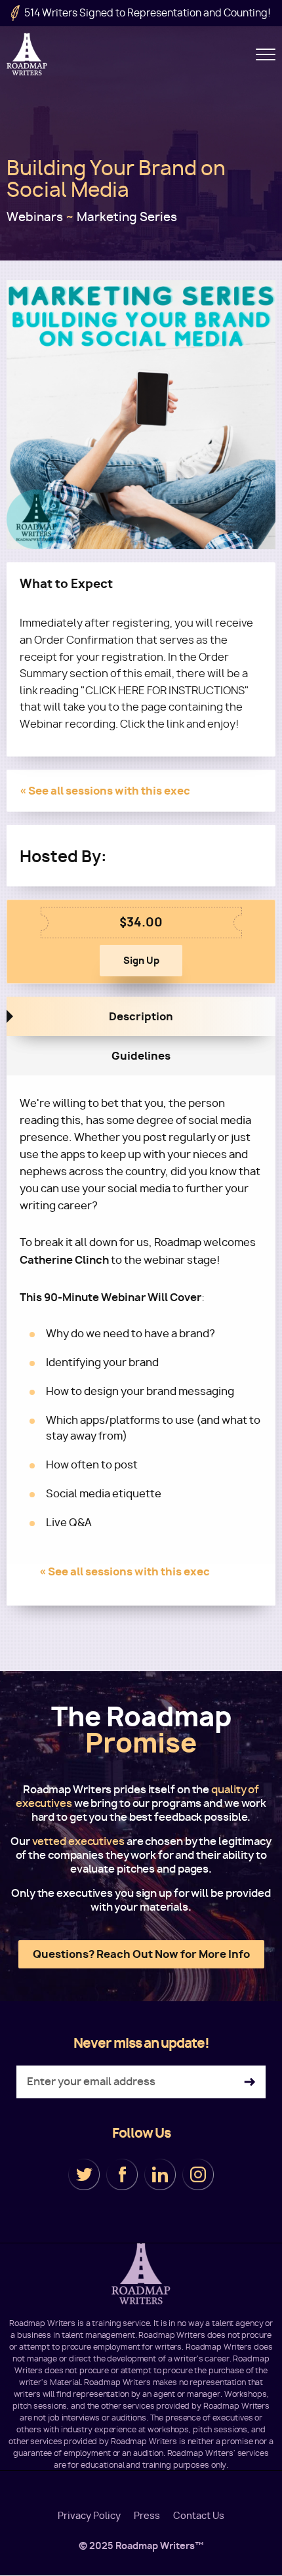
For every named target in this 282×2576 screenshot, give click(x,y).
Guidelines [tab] (141, 1056)
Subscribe (250, 2082)
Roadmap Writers (28, 54)
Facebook (122, 2174)
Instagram (198, 2174)
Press (147, 2516)
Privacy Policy (89, 2516)
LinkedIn (160, 2174)
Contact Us (199, 2516)
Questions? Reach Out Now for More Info (141, 1954)
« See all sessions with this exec (105, 791)
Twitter (84, 2174)
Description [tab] (141, 1016)
